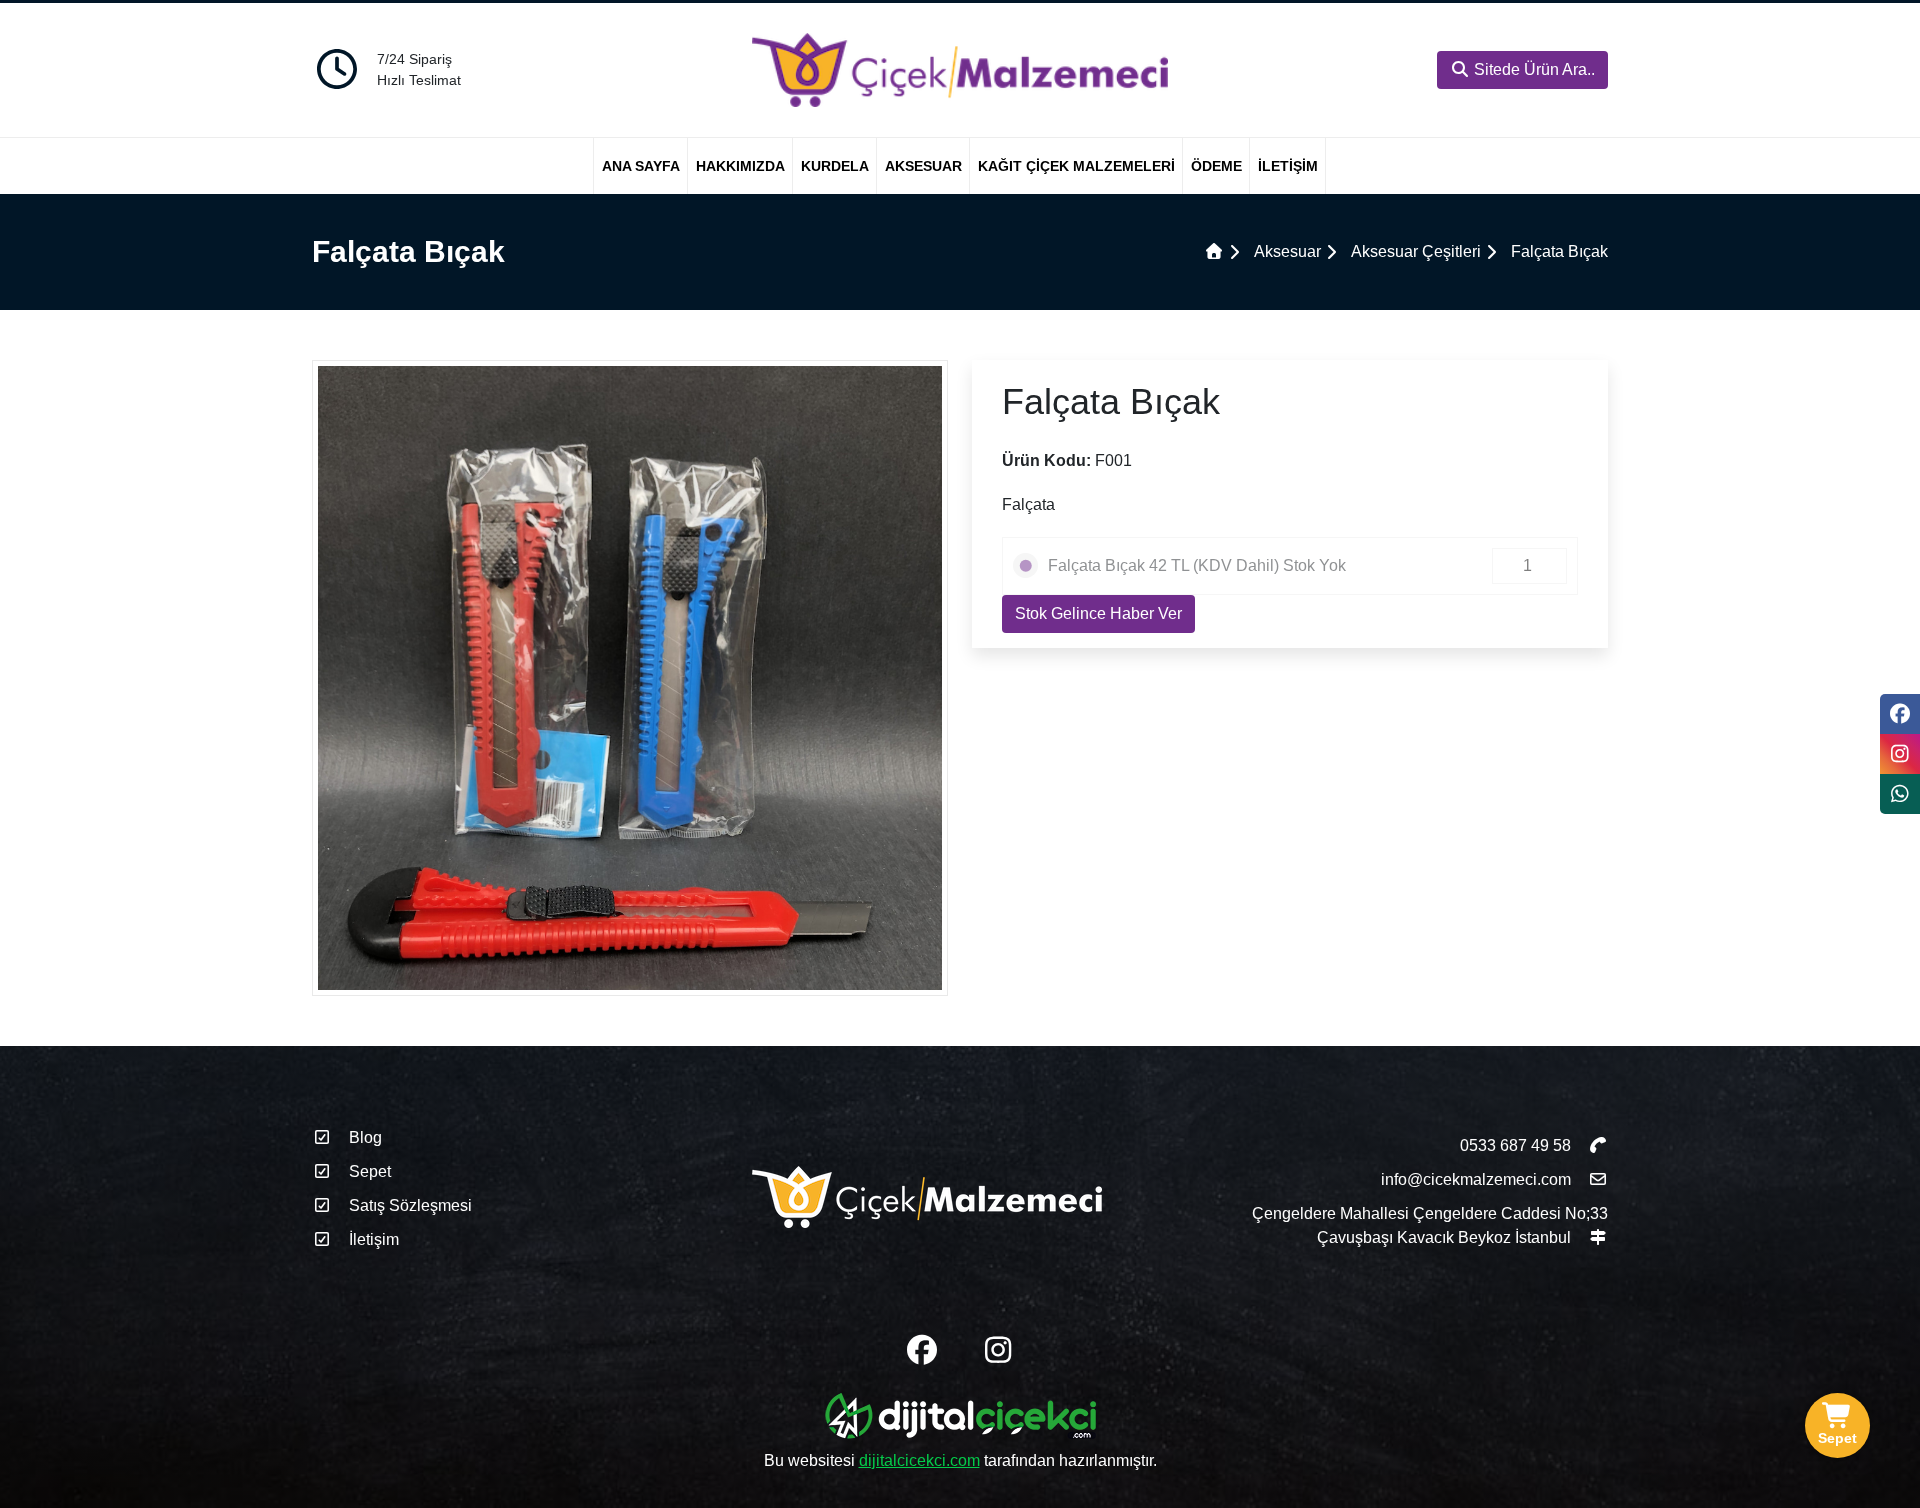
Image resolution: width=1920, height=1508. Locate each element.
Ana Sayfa (641, 166)
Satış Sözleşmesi (408, 1205)
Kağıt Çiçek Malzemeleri (1076, 166)
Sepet (368, 1171)
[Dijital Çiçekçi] (960, 1419)
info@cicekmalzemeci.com (1476, 1179)
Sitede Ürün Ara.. (1532, 69)
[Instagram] (1900, 754)
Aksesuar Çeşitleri (1416, 251)
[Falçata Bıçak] (630, 676)
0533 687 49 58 (1517, 1145)
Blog (363, 1137)
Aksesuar (923, 166)
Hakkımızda (740, 166)
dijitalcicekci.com (919, 1460)
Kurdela (835, 166)
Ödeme (1216, 166)
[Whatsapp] (1900, 794)
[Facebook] (1900, 714)
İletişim (1288, 166)
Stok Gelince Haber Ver (1098, 613)
